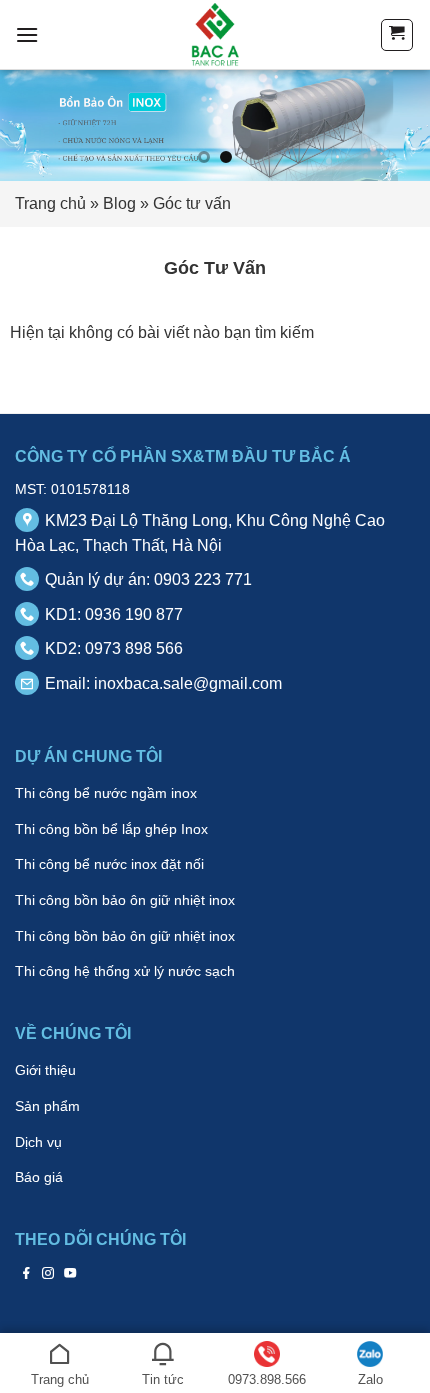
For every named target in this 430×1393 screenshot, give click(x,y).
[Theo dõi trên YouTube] (70, 1273)
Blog (119, 203)
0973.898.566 (267, 1379)
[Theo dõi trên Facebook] (26, 1273)
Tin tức (163, 1379)
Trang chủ (50, 203)
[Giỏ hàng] (397, 35)
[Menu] (27, 34)
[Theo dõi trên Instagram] (48, 1273)
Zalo (370, 1379)
